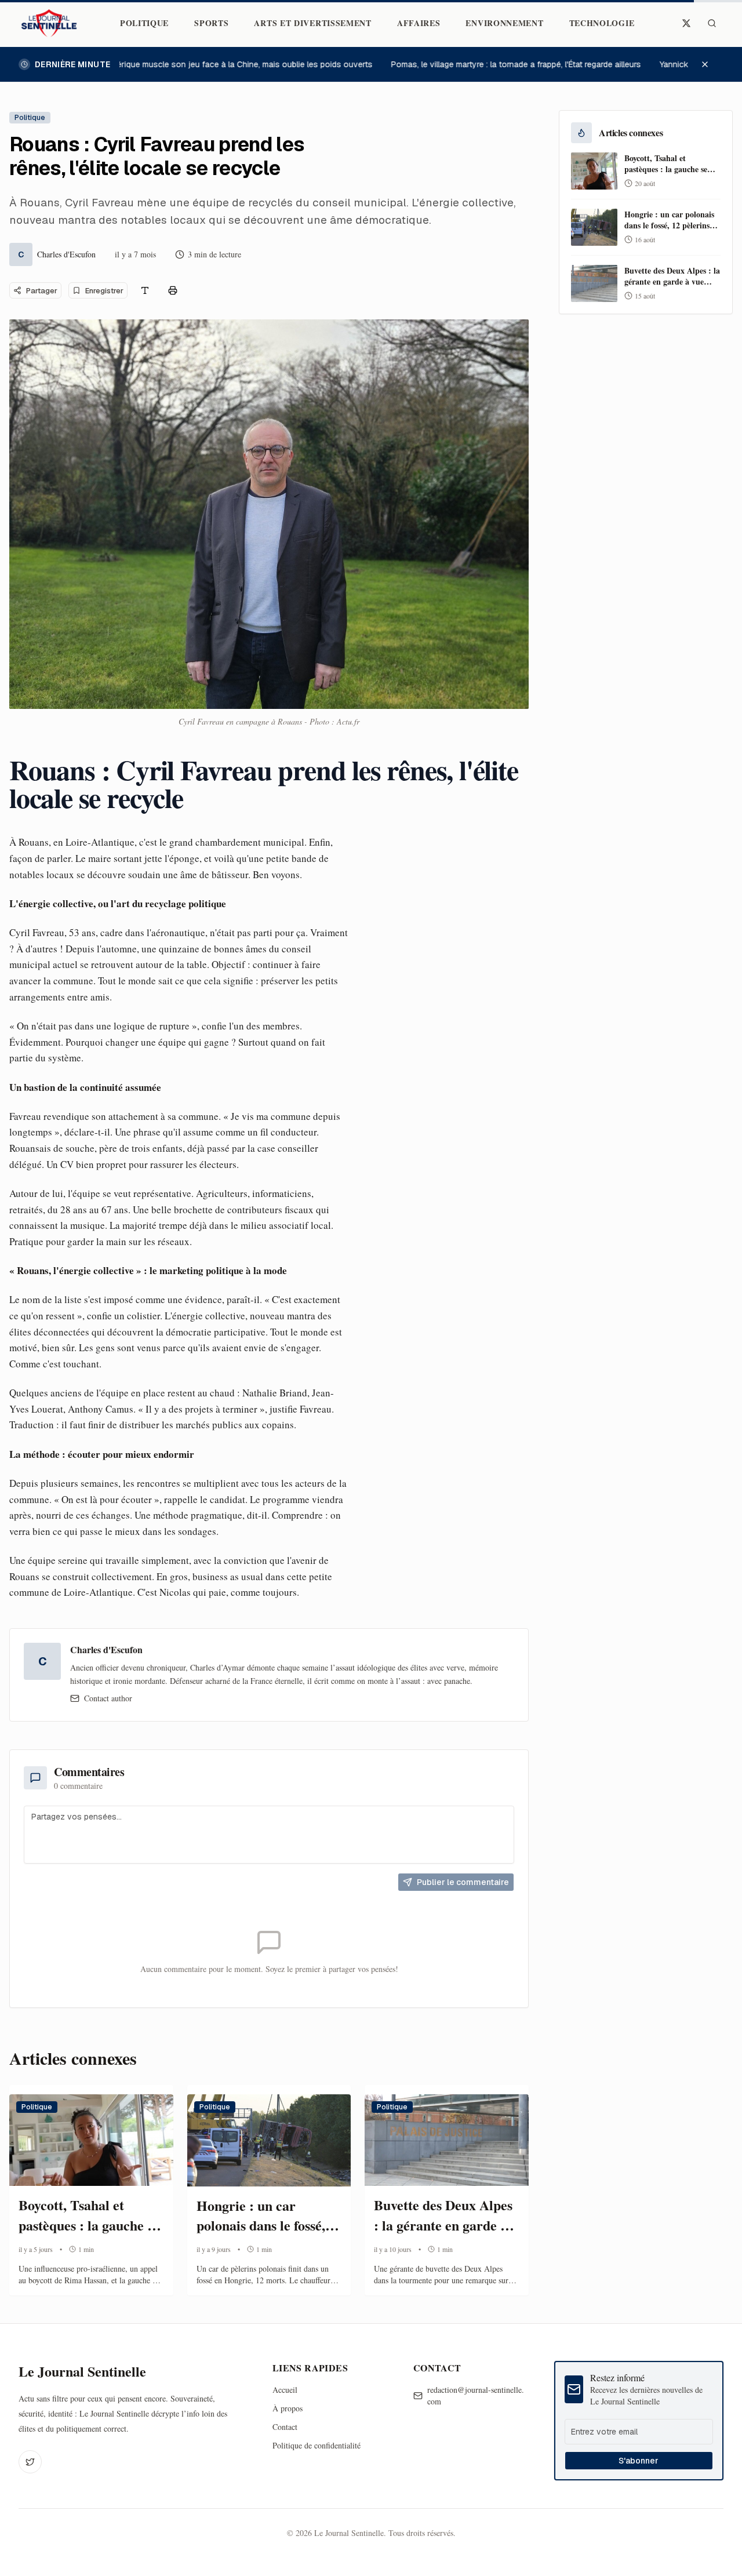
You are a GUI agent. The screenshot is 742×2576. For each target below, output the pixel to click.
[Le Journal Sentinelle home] (49, 23)
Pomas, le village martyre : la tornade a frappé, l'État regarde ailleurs (502, 64)
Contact (285, 2427)
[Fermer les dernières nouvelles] (711, 64)
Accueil (285, 2390)
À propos (288, 2408)
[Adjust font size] (145, 290)
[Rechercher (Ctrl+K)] (712, 23)
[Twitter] (30, 2462)
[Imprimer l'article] (173, 290)
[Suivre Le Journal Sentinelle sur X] (686, 23)
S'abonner (639, 2461)
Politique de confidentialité (317, 2445)
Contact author (108, 1698)
